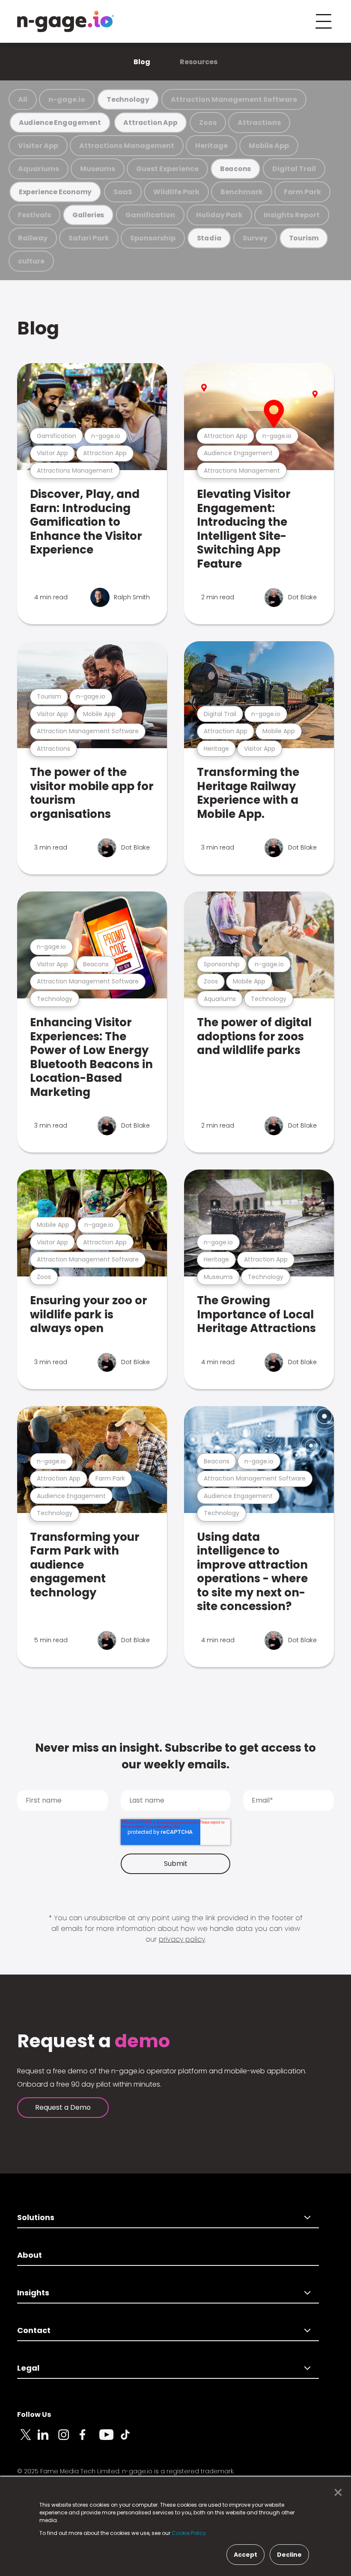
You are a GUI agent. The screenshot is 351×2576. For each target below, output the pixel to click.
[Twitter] (27, 2440)
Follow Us (34, 2415)
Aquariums (39, 169)
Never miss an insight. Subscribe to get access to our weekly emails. (175, 1756)
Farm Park (302, 192)
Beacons (236, 169)
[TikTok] (130, 2440)
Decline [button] (289, 2555)
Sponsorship (153, 238)
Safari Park (89, 238)
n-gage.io (67, 99)
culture (31, 261)
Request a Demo (63, 2107)
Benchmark (242, 192)
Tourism (304, 238)
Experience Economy (55, 192)
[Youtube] (110, 2440)
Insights (33, 2293)
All (23, 99)
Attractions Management (127, 146)
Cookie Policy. (189, 2533)
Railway (33, 238)
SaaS (123, 192)
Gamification (150, 215)
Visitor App (38, 146)
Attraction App (150, 123)
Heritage (211, 146)
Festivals (34, 215)
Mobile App (269, 146)
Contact (34, 2330)
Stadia (209, 238)
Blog (142, 62)
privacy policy (182, 1939)
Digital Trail (294, 169)
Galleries (88, 215)
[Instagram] (68, 2440)
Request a (94, 2041)
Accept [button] (245, 2555)
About (30, 2255)
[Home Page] (65, 21)
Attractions (259, 123)
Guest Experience (167, 169)
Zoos (208, 123)
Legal (28, 2368)
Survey (255, 238)
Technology (128, 99)
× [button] (336, 2493)
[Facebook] (89, 2440)
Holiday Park (219, 215)
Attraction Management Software (234, 99)
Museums (98, 169)
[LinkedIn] (48, 2440)
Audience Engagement (60, 123)
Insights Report (292, 215)
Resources (199, 62)
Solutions (36, 2217)
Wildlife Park (176, 192)
